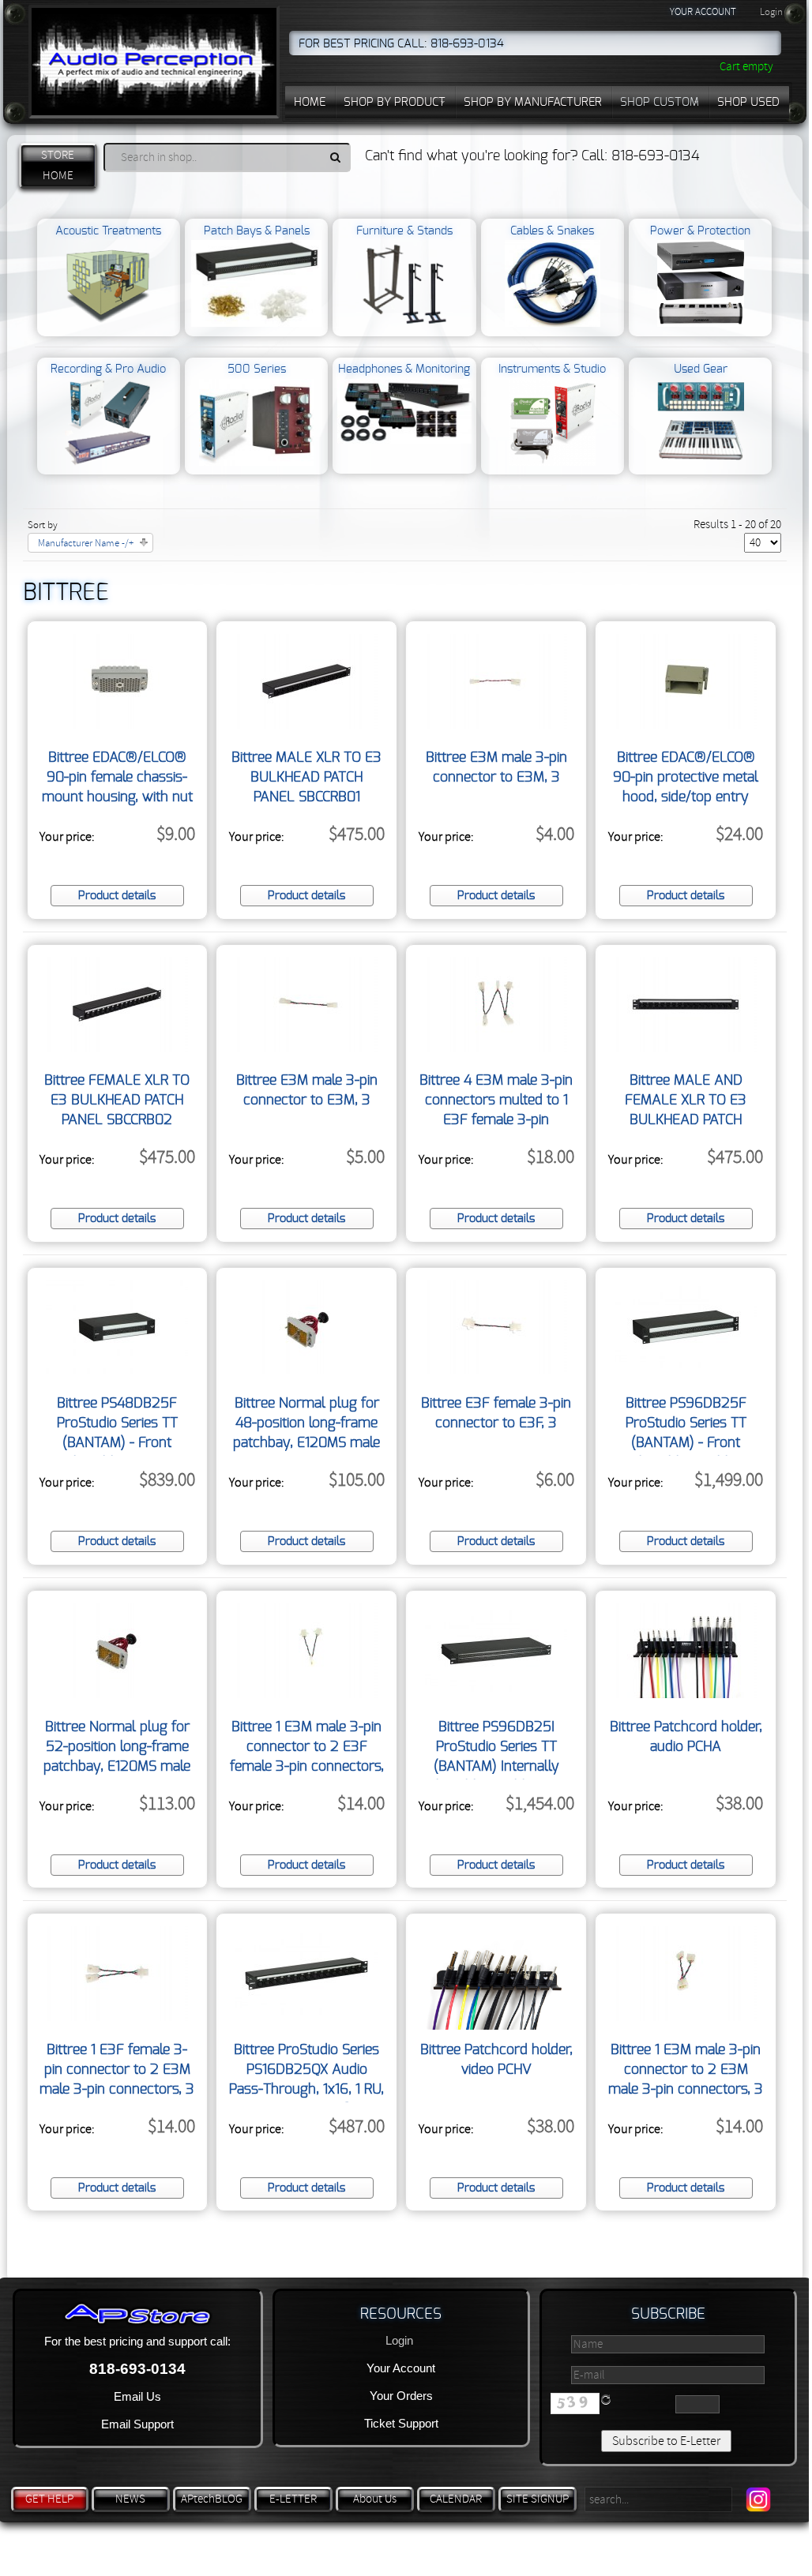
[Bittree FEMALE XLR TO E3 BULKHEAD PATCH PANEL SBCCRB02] (117, 1048)
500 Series (257, 369)
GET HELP (49, 2499)
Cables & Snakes (552, 231)
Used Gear (701, 369)
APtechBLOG (212, 2499)
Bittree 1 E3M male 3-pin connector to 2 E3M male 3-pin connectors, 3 (686, 2070)
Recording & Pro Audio (108, 369)
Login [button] (771, 12)
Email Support (137, 2424)
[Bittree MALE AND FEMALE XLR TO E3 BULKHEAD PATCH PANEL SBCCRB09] (686, 1048)
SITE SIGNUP (538, 2499)
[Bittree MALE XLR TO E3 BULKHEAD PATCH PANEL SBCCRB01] (306, 725)
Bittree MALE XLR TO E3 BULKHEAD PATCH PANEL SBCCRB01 (306, 778)
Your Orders (401, 2396)
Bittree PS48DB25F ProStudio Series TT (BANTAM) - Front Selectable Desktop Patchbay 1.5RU (117, 1443)
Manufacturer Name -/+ (86, 543)
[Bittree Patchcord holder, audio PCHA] (686, 1694)
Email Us (137, 2396)
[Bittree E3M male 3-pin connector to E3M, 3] (496, 725)
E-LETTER (293, 2499)
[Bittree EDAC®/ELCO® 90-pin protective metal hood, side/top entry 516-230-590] (686, 725)
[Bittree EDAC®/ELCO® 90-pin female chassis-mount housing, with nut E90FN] (117, 725)
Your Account (401, 2368)
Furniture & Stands (404, 231)
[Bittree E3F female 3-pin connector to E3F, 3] (496, 1370)
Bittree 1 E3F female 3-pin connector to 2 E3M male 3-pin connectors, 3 (117, 2070)
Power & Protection (700, 231)
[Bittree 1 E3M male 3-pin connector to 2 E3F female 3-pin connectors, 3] (306, 1694)
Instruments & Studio (552, 369)
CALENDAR (456, 2499)
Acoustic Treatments (108, 231)
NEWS (130, 2499)
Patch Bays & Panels (257, 231)
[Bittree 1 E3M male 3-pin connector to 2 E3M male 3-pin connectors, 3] (686, 2017)
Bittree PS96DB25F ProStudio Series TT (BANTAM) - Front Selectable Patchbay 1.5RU (686, 1443)
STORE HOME (58, 165)
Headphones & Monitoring (404, 369)
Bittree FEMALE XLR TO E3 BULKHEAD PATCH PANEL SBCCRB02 (117, 1101)
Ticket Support (401, 2423)
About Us (375, 2499)
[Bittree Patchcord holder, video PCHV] (496, 2026)
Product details (117, 896)
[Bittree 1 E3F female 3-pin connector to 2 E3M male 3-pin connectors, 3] (117, 2017)
